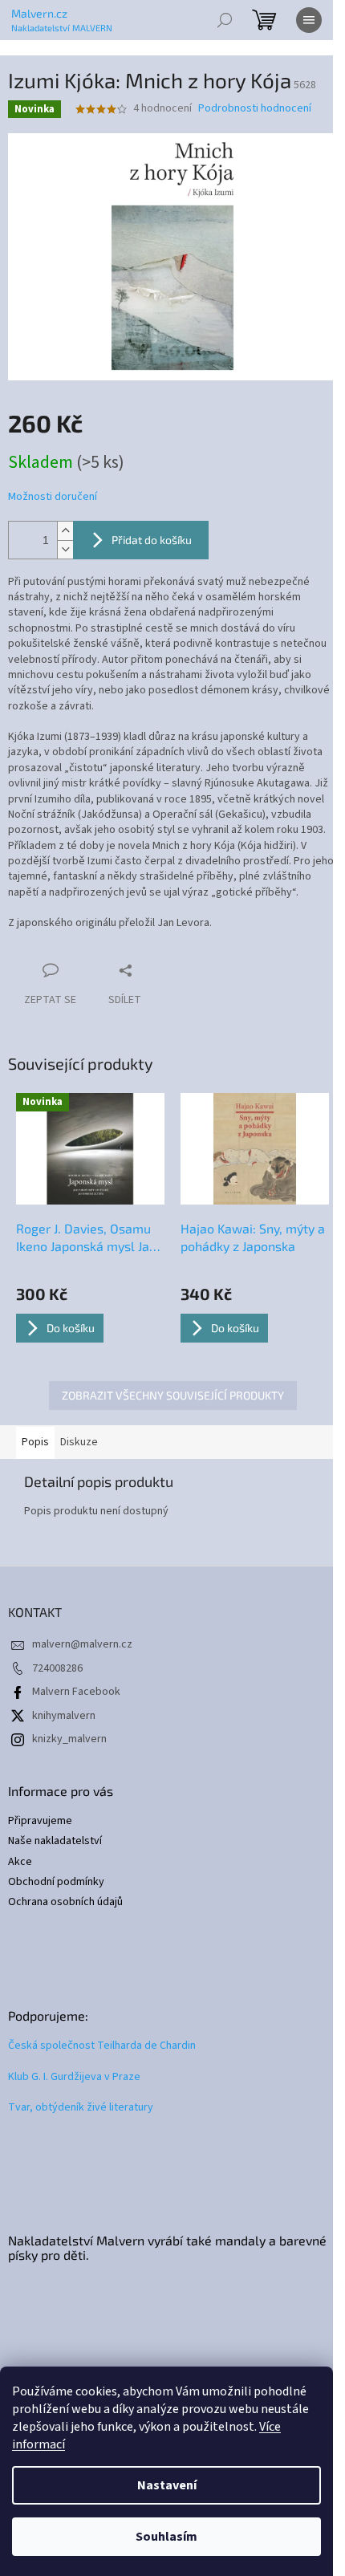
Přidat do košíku (152, 540)
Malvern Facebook (76, 1692)
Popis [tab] (35, 1442)
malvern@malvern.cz (82, 1644)
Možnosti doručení (53, 497)
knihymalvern (64, 1716)
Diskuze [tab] (79, 1442)
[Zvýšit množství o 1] (65, 531)
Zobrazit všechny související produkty (173, 1395)
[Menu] (309, 20)
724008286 (57, 1668)
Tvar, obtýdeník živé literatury (81, 2108)
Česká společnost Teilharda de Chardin (102, 2046)
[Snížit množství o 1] (65, 549)
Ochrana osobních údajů (65, 1902)
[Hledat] (225, 20)
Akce (20, 1862)
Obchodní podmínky (56, 1882)
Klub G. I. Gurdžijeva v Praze (74, 2077)
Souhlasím (166, 2537)
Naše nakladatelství (55, 1841)
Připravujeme (40, 1821)
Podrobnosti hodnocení (255, 109)
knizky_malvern (69, 1739)
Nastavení (167, 2485)
